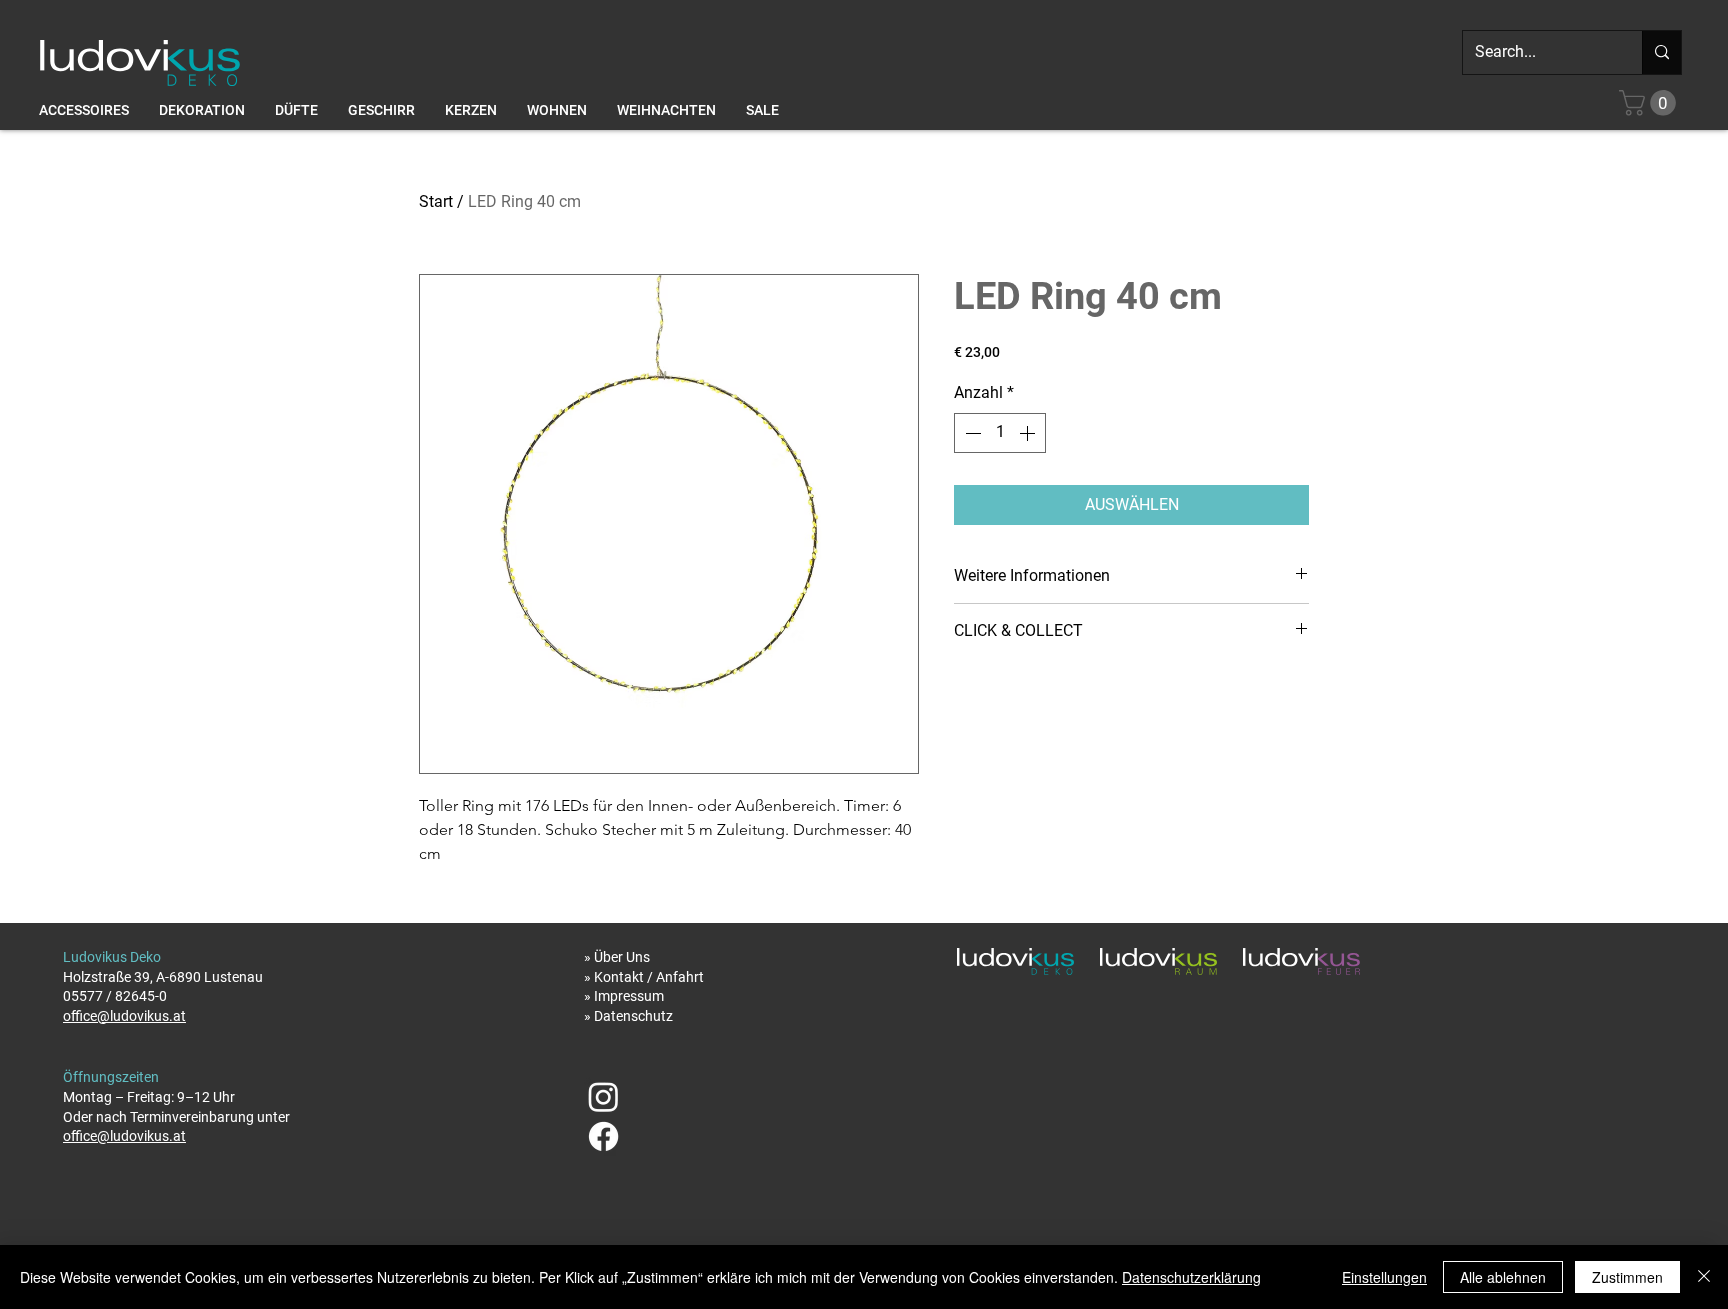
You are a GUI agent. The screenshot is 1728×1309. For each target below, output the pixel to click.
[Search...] (1661, 52)
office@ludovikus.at (124, 1016)
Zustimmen (1627, 1277)
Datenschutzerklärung (1191, 1277)
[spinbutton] (1000, 433)
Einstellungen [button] (1384, 1277)
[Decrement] (971, 433)
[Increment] (1029, 433)
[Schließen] (1704, 1277)
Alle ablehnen (1503, 1277)
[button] (1650, 103)
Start (436, 201)
